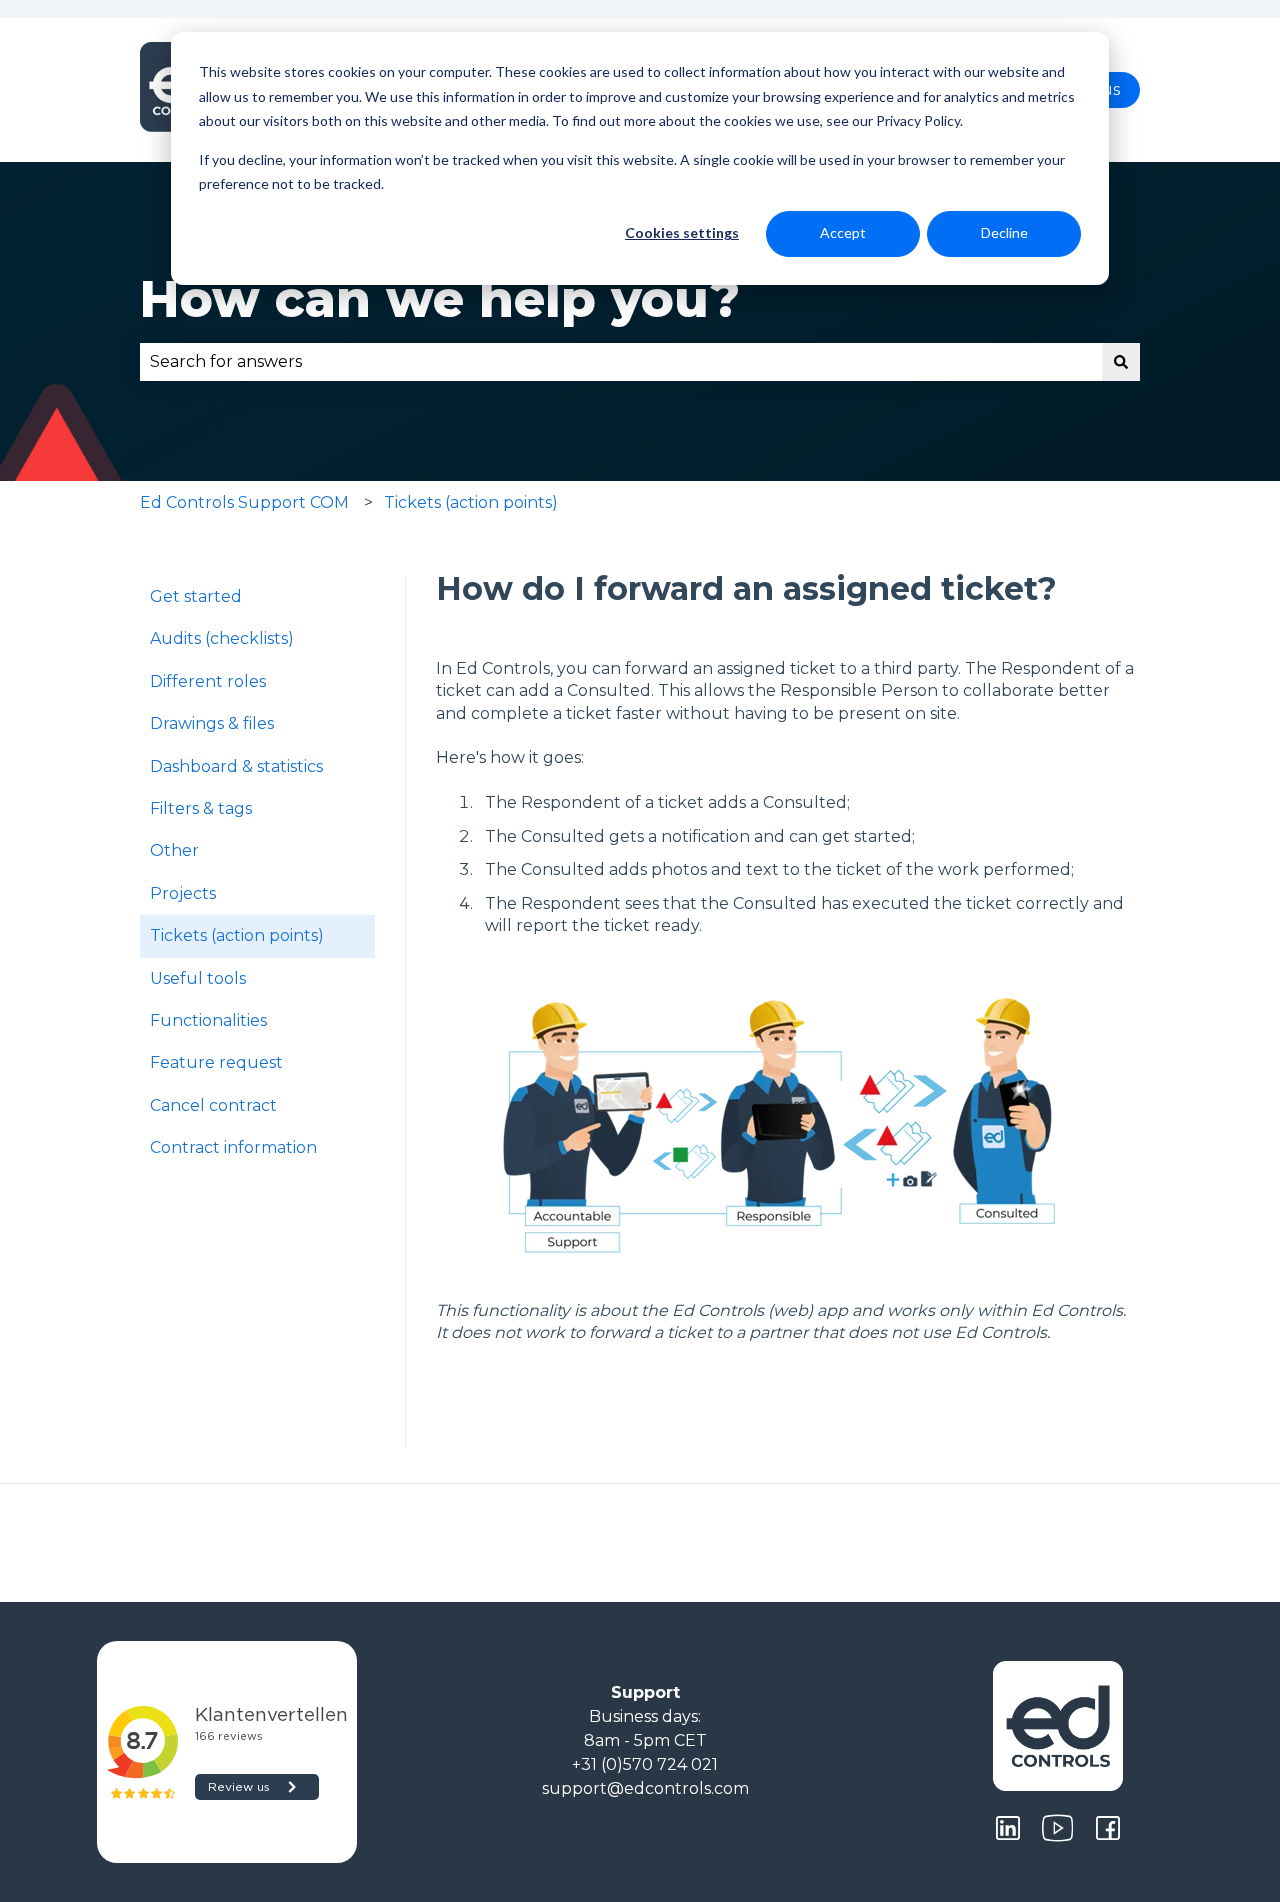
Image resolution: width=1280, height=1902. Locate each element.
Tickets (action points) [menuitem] (237, 935)
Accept (843, 232)
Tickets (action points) (471, 502)
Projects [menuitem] (183, 893)
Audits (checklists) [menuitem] (222, 638)
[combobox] (621, 362)
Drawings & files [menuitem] (212, 723)
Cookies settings (682, 232)
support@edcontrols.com (645, 1788)
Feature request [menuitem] (216, 1062)
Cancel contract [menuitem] (213, 1105)
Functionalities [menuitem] (208, 1020)
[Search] (1121, 362)
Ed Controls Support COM (244, 502)
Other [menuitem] (174, 850)
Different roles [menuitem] (208, 681)
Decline (1004, 232)
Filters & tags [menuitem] (201, 808)
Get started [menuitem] (196, 596)
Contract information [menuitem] (233, 1147)
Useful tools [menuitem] (198, 978)
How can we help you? (440, 299)
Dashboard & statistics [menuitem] (236, 766)
